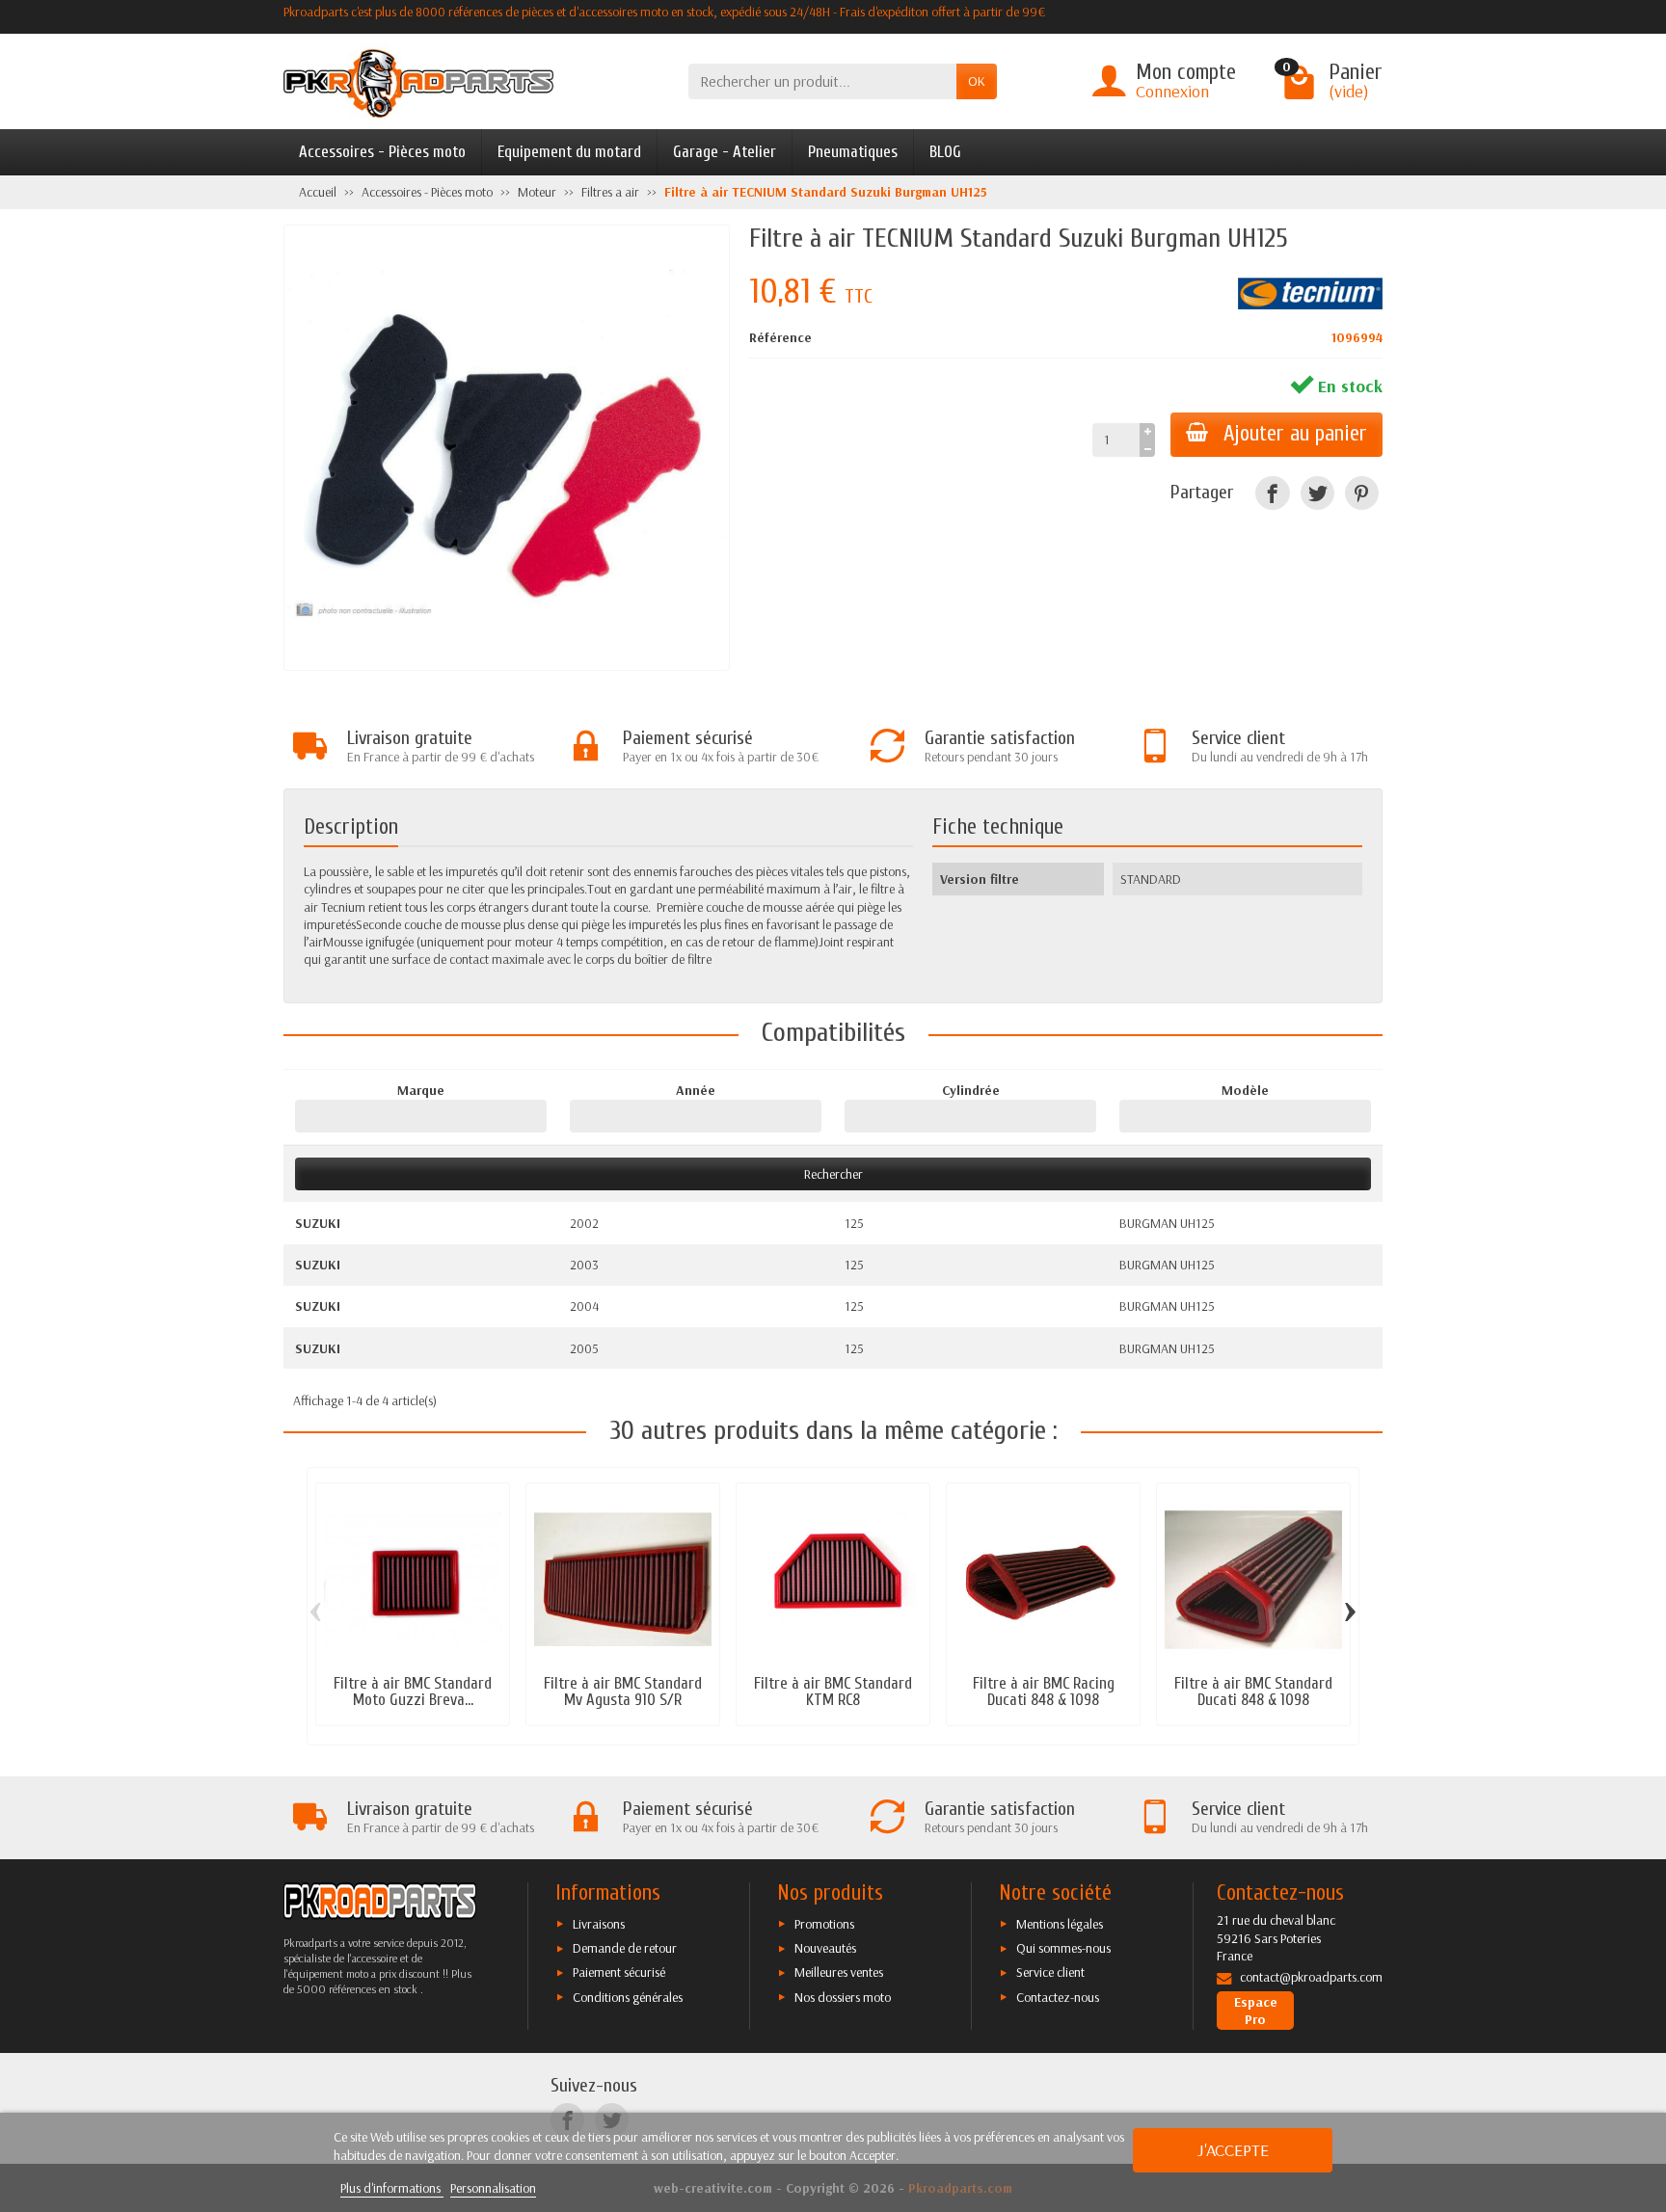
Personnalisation (493, 2188)
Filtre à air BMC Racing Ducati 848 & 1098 (1044, 1692)
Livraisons (599, 1924)
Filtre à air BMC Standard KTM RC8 (833, 1692)
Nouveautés (825, 1948)
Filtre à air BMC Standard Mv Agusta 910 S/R (623, 1692)
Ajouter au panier (1295, 434)
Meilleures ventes (839, 1972)
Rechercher (833, 1174)
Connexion (1172, 91)
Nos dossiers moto (843, 1997)
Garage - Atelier (725, 152)
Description (351, 827)
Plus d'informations (392, 2188)
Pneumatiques (853, 152)
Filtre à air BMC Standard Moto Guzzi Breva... (413, 1692)
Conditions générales (628, 1997)
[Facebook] (1272, 493)
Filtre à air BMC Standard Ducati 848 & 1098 (1253, 1692)
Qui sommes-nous (1063, 1948)
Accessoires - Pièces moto (382, 152)
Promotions (824, 1924)
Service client (1050, 1972)
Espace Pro (1256, 2011)
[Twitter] (1317, 493)
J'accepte (1233, 2150)
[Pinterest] (1362, 493)
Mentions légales (1060, 1924)
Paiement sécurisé (619, 1972)
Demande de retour (625, 1948)
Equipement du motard (569, 152)
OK (977, 81)
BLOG (945, 152)
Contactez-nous (1058, 1997)
